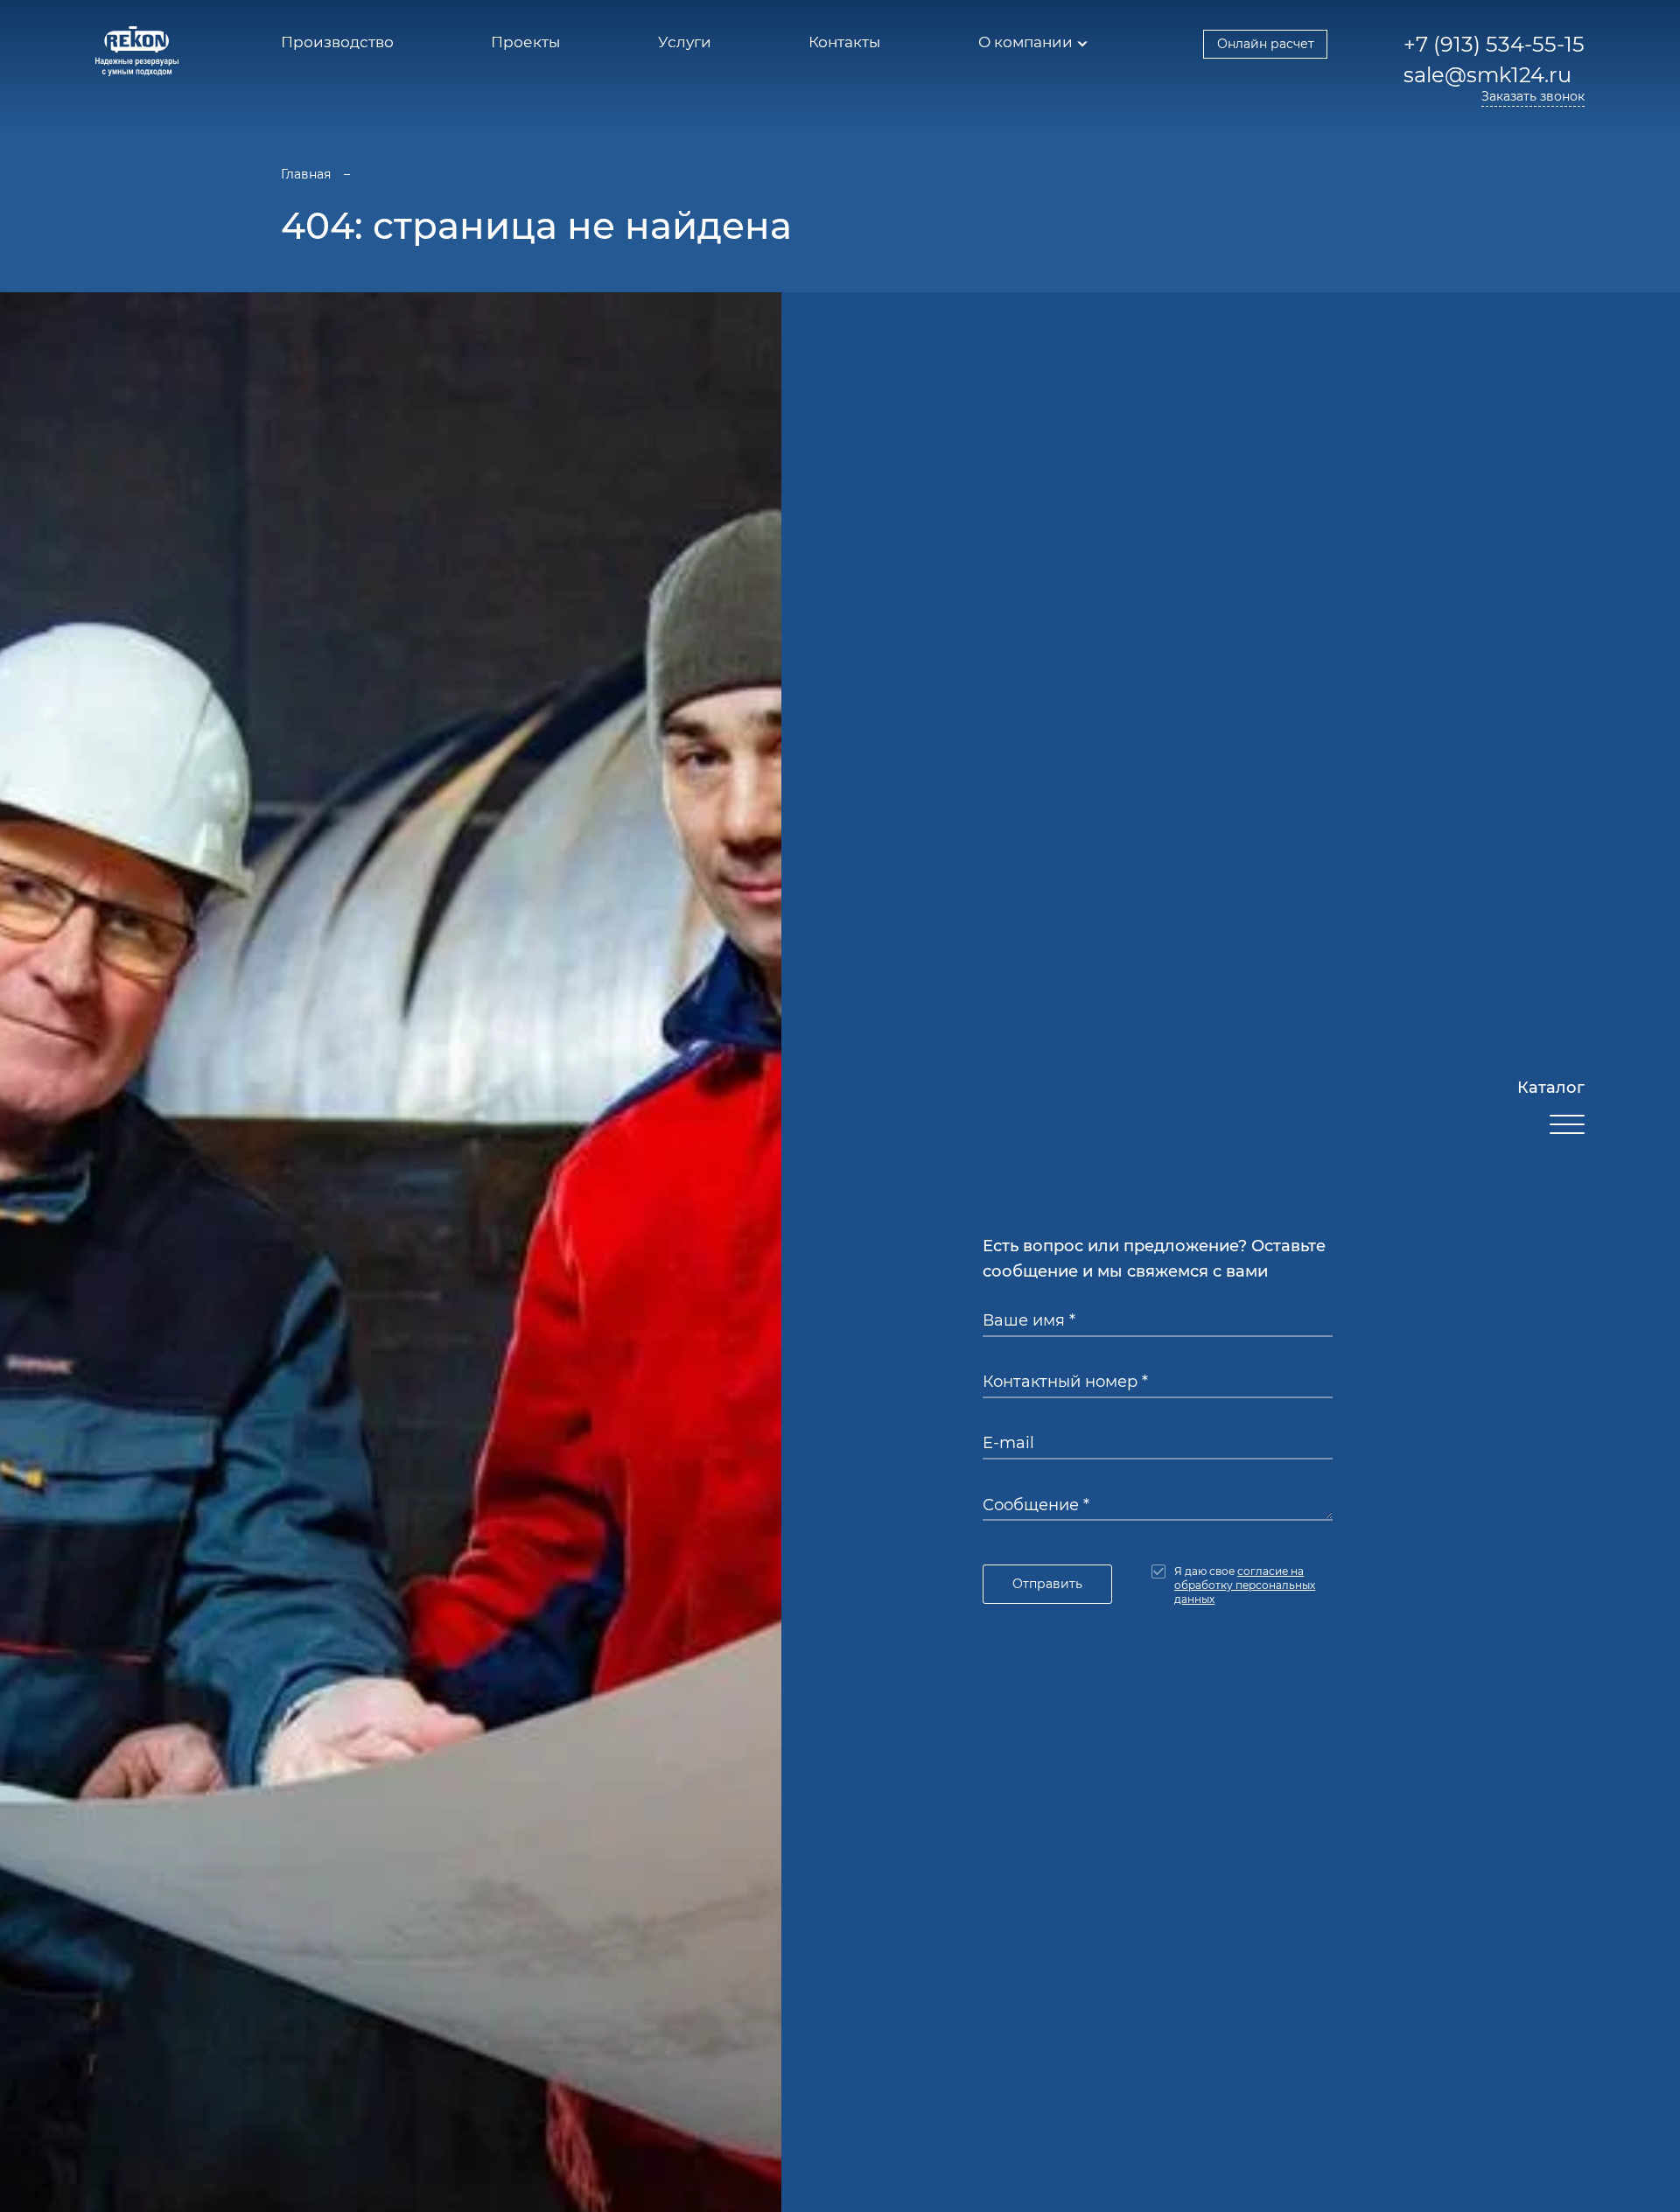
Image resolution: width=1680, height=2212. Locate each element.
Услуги (685, 42)
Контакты (844, 42)
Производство (337, 42)
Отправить (1047, 1584)
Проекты (525, 42)
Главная (306, 174)
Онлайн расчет (1266, 44)
